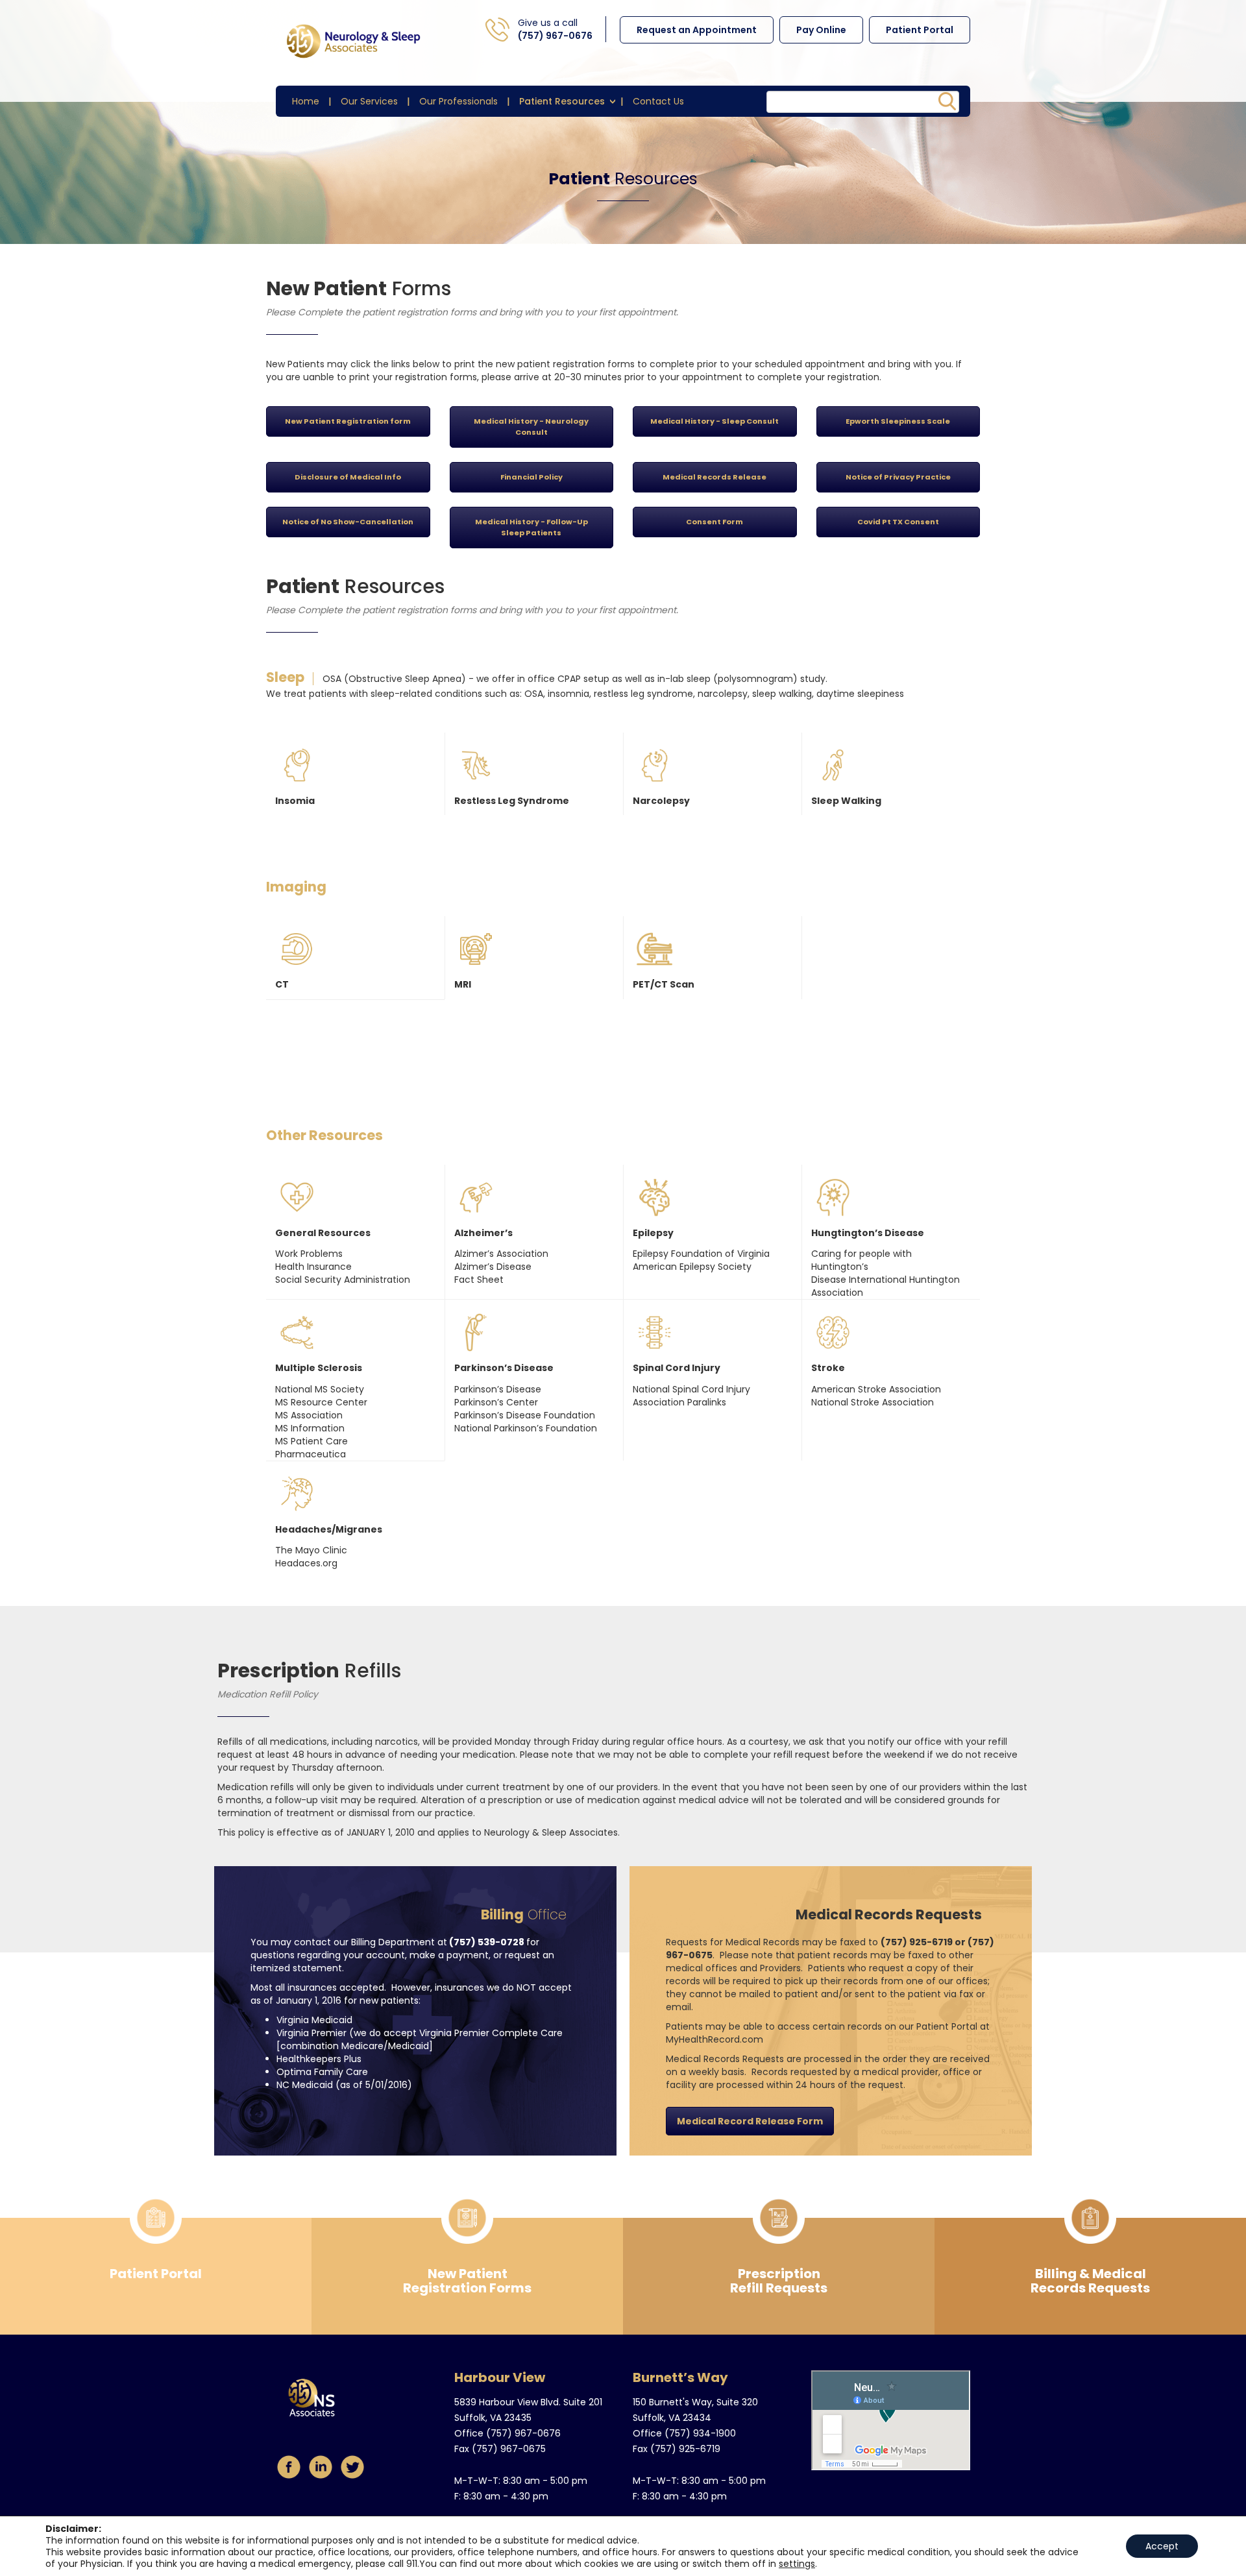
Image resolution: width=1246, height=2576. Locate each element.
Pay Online (821, 30)
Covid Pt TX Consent (898, 522)
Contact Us (658, 101)
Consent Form (715, 522)
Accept (1162, 2546)
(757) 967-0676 (555, 36)
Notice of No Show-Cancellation (348, 522)
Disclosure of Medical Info (348, 477)
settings (797, 2564)
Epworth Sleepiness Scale (898, 421)
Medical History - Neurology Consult (531, 427)
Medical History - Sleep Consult (715, 421)
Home (306, 101)
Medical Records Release (715, 477)
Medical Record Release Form (750, 2121)
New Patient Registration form (348, 421)
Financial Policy (531, 477)
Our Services (369, 101)
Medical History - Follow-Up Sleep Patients (531, 527)
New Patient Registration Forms (467, 2281)
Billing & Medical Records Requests (1090, 2281)
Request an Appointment (697, 30)
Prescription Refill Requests (779, 2281)
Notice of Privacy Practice (898, 477)
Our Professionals (458, 101)
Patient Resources (562, 101)
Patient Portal (920, 30)
